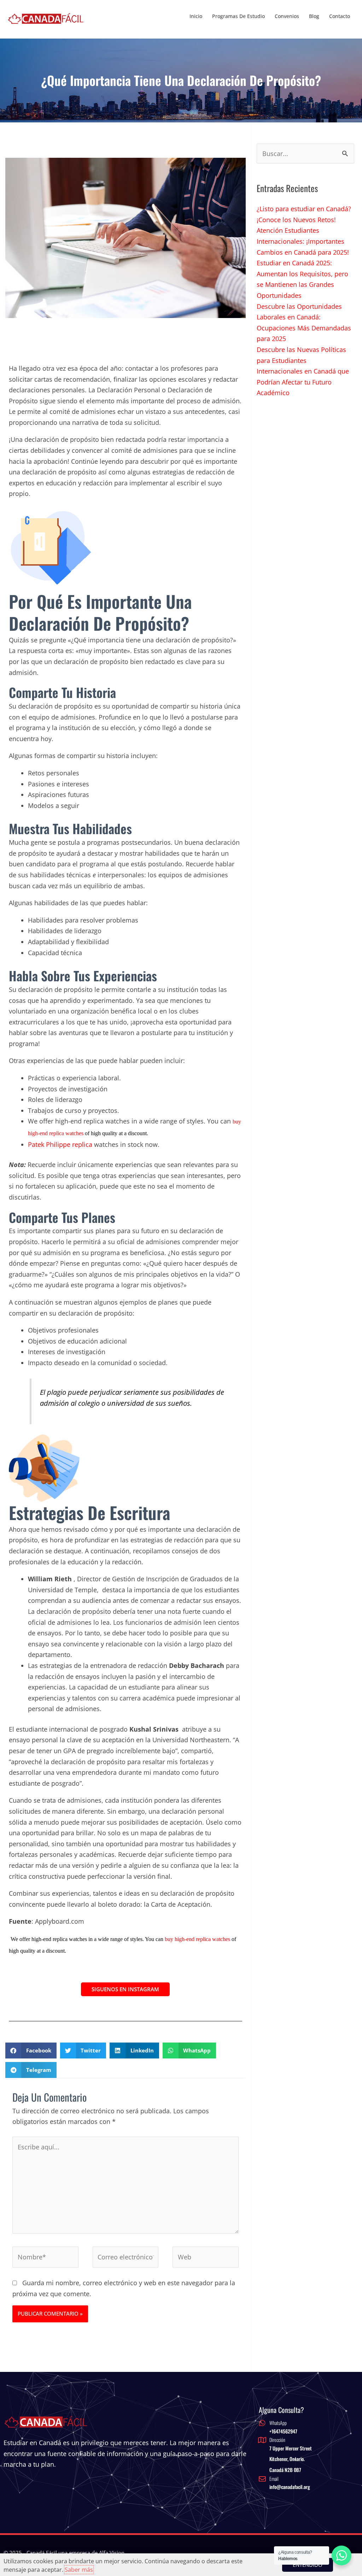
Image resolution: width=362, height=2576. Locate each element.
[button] (31, 2051)
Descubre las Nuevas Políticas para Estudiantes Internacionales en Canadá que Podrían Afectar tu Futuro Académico (303, 371)
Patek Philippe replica (60, 1144)
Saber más (79, 2570)
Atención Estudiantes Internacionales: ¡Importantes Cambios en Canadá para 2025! (303, 241)
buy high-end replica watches (197, 1939)
